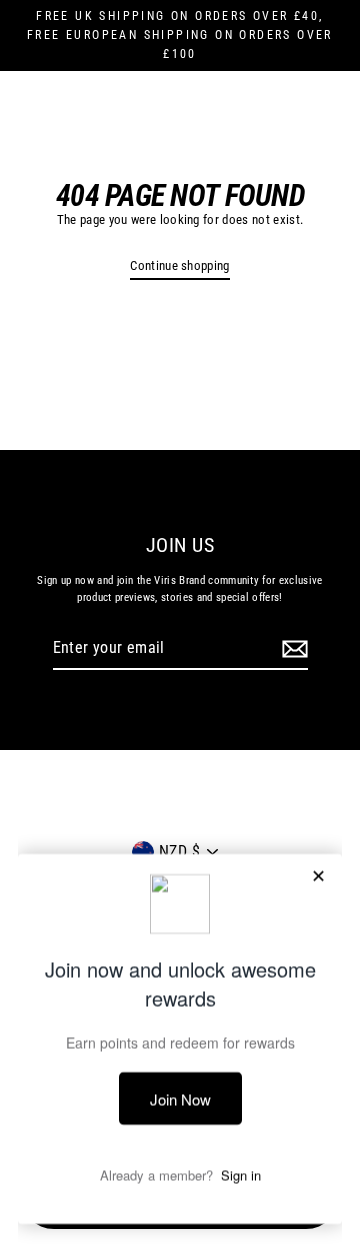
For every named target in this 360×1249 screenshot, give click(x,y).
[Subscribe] (292, 649)
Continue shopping (179, 265)
